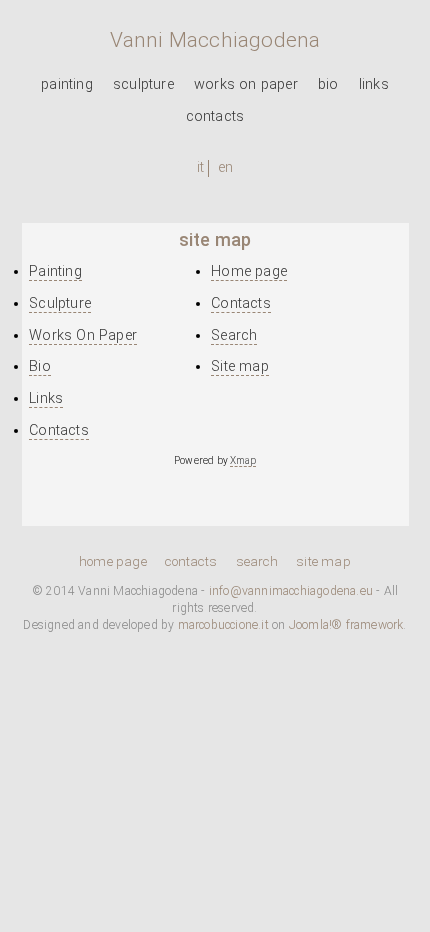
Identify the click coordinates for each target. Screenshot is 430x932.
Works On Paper (246, 84)
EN (225, 167)
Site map (240, 366)
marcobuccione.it (223, 625)
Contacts (215, 116)
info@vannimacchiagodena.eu (291, 591)
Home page (249, 271)
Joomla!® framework (346, 625)
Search (234, 335)
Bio (328, 84)
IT (200, 167)
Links (374, 84)
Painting (67, 84)
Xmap (243, 460)
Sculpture (143, 84)
